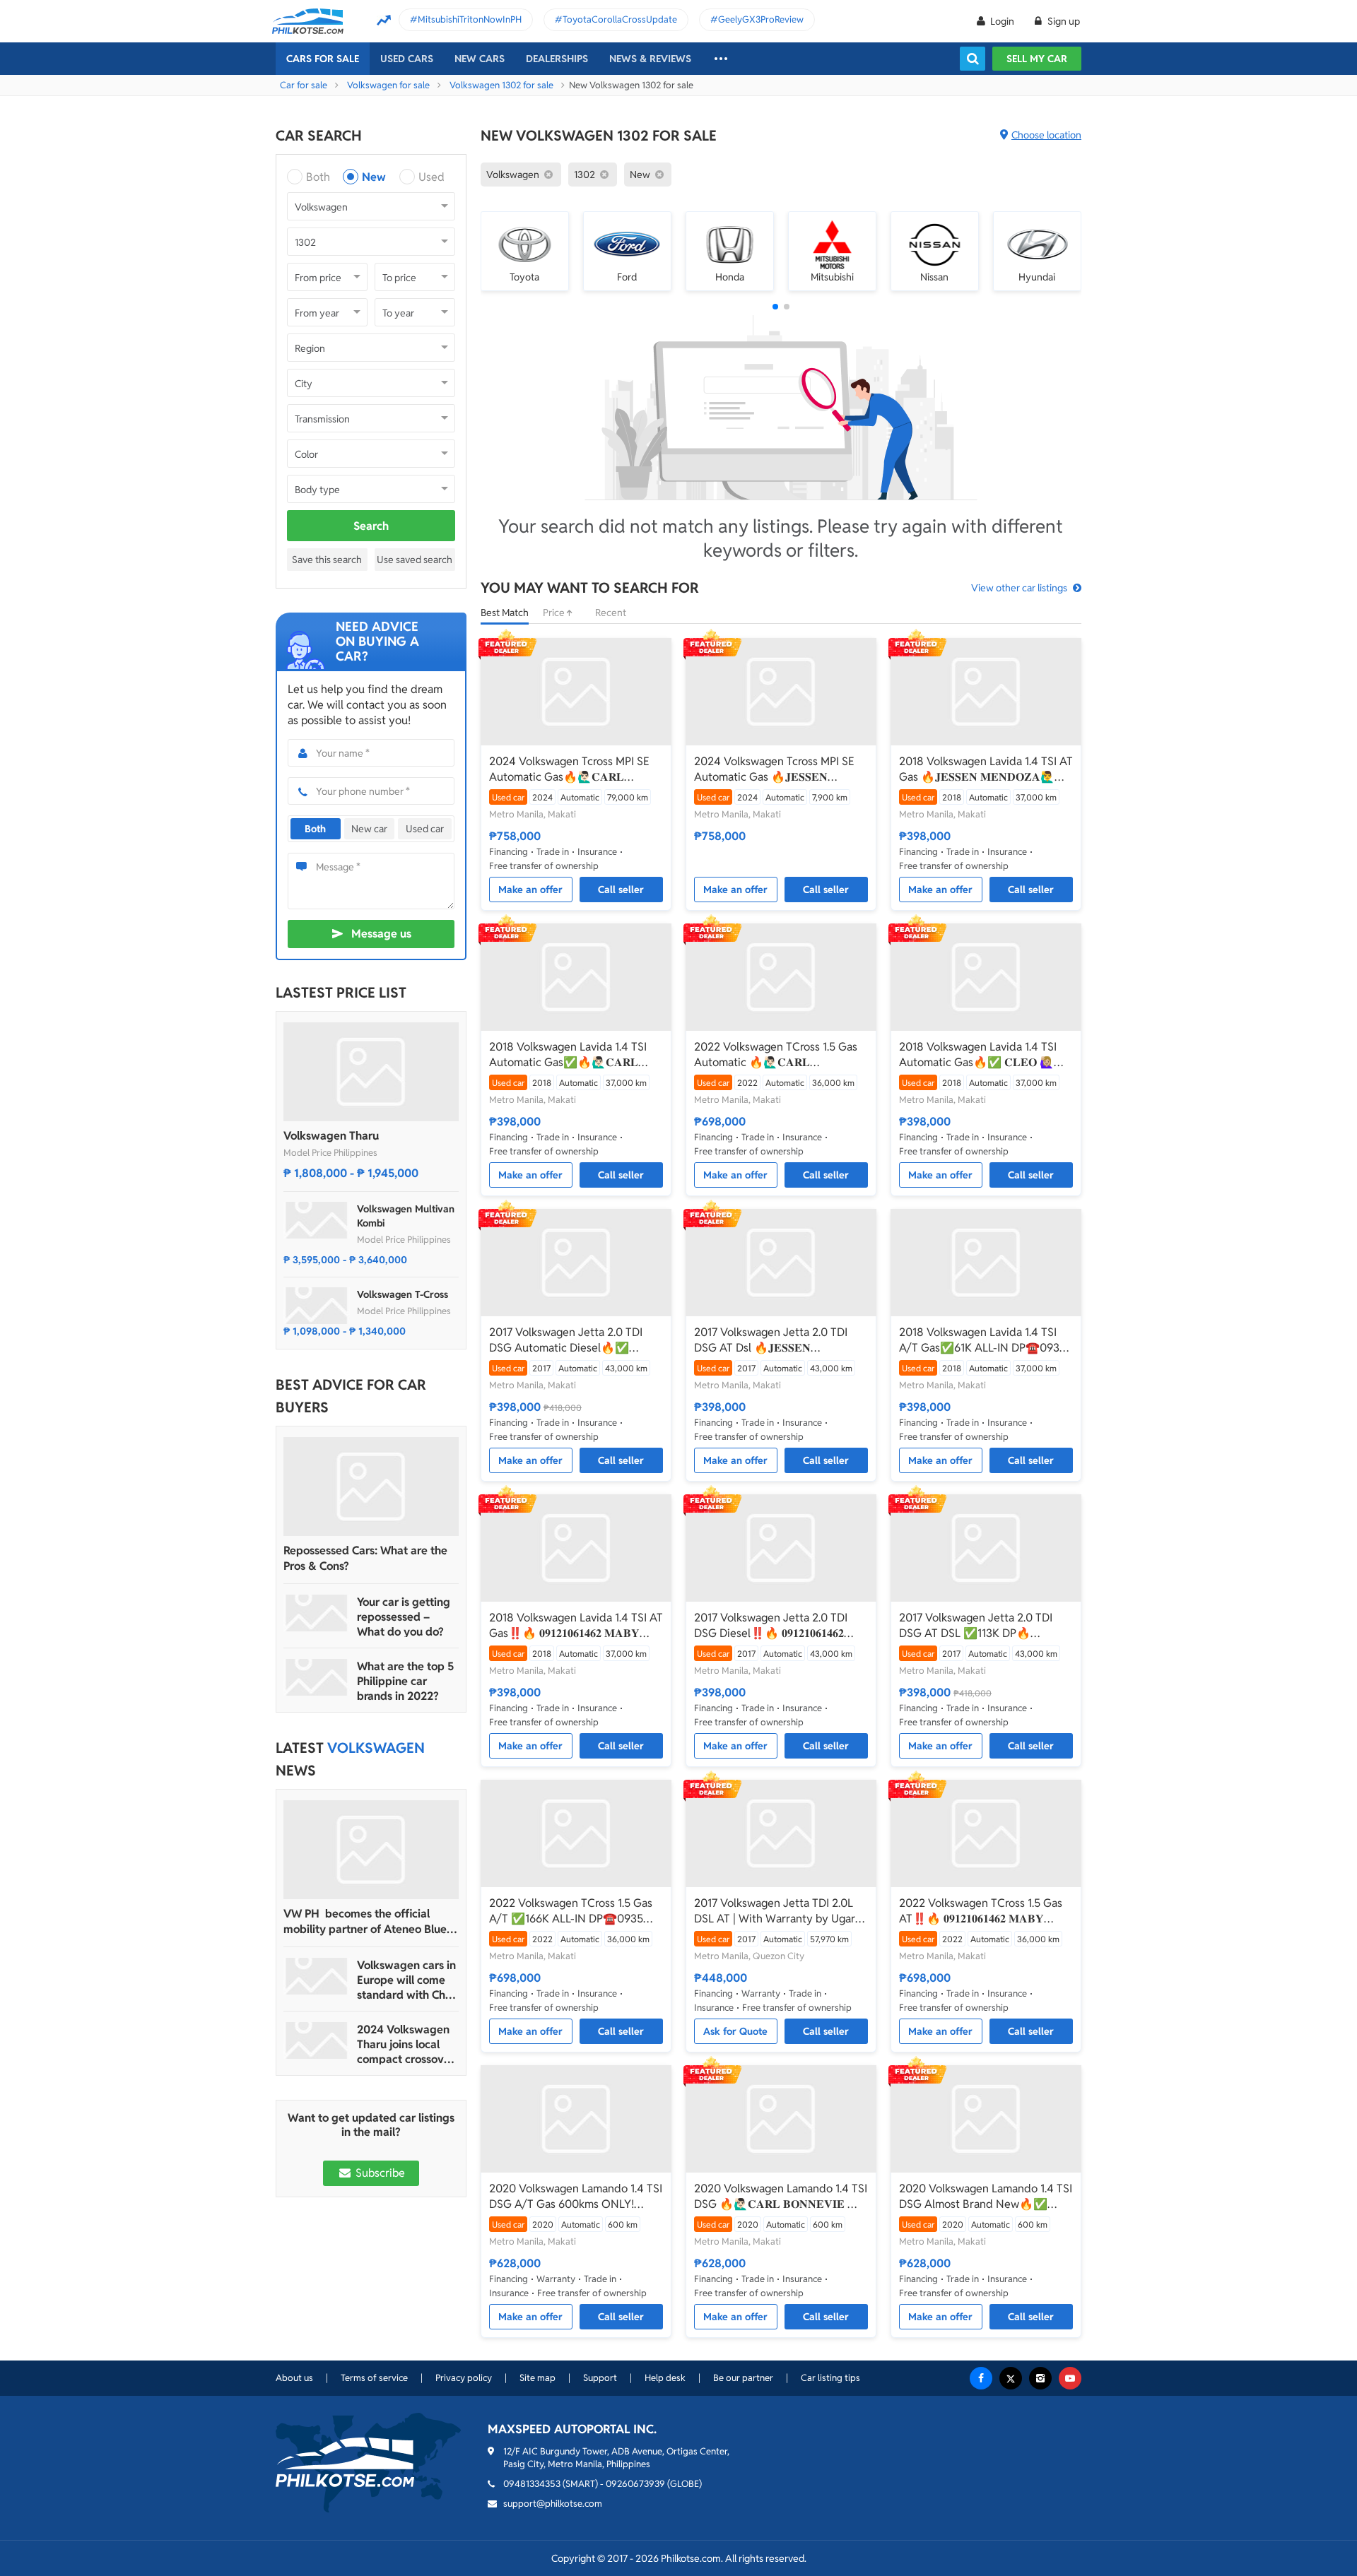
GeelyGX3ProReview (761, 19)
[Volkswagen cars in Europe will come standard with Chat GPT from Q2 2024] (317, 1976)
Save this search (327, 560)
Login (1002, 21)
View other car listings (1019, 588)
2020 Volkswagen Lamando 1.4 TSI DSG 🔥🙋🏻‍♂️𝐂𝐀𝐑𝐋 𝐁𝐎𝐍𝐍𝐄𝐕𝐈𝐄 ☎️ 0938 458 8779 (781, 2197)
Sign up (1063, 21)
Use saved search (415, 560)
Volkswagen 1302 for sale (501, 85)
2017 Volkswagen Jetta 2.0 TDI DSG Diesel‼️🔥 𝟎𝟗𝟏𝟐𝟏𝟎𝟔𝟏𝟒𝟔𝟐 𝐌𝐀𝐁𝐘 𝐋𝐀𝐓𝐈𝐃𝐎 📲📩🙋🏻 (771, 1626)
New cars (480, 59)
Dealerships (557, 59)
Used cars (407, 59)
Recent (611, 613)
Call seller (621, 890)
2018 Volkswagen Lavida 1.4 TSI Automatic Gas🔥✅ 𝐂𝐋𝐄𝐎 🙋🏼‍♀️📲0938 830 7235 (983, 1055)
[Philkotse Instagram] (1040, 2378)
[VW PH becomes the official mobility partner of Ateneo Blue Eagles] (371, 1850)
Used (431, 177)
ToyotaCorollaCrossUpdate (620, 19)
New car (369, 829)
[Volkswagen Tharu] (371, 1072)
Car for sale (304, 85)
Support (600, 2378)
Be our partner (743, 2378)
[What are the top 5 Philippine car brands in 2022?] (317, 1677)
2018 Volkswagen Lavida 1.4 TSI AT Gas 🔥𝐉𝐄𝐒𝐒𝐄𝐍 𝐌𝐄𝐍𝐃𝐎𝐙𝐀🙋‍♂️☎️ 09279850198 (986, 769)
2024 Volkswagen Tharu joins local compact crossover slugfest (406, 2044)
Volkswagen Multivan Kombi (406, 1216)
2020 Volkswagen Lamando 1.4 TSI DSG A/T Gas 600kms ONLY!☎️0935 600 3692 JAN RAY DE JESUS (576, 2197)
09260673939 (635, 2484)
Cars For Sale (323, 59)
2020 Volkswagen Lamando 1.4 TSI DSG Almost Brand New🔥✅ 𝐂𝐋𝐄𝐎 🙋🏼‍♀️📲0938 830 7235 (986, 2197)
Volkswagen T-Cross (403, 1294)
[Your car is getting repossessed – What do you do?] (317, 1613)
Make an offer (530, 890)
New (374, 177)
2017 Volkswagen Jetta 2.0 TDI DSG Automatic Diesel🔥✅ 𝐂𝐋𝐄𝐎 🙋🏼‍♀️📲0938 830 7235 (566, 1340)
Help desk (665, 2378)
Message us (381, 934)
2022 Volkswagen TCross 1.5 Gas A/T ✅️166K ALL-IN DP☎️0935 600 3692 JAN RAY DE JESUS (571, 1911)
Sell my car (1037, 59)
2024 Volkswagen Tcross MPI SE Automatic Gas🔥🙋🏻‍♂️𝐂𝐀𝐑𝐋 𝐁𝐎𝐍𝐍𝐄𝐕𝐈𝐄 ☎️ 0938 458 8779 (569, 769)
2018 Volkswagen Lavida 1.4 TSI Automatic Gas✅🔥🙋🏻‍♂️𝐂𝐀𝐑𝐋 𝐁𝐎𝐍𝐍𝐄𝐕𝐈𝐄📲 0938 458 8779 (568, 1055)
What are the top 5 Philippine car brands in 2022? (405, 1681)
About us (294, 2378)
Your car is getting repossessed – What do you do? (404, 1617)
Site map (537, 2378)
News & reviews (650, 59)
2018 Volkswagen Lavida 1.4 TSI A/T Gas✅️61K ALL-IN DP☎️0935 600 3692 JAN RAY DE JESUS (982, 1340)
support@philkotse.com (553, 2504)
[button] (775, 307)
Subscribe (379, 2173)
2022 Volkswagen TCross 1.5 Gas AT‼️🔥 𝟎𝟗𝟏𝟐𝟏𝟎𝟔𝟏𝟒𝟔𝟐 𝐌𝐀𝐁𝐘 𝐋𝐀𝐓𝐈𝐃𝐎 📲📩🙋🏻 (981, 1911)
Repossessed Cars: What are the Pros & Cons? (365, 1558)
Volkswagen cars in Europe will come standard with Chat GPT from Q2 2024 (406, 1980)
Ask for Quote (735, 2031)
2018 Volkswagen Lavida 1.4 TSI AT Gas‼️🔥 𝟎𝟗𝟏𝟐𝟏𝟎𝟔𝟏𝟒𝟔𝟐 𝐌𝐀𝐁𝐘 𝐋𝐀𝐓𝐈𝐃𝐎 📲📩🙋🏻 (576, 1626)
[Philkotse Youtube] (1070, 2378)
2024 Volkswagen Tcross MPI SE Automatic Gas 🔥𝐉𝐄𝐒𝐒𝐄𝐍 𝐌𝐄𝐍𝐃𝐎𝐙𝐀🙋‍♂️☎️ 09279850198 (775, 769)
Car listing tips (830, 2378)
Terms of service (374, 2378)
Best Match (505, 613)
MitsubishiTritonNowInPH (470, 19)
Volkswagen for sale (388, 85)
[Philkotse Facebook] (981, 2378)
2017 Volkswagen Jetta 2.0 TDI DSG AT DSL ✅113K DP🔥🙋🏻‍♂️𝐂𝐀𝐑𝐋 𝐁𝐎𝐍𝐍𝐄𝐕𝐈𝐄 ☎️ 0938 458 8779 (978, 1626)
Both (318, 177)
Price (555, 613)
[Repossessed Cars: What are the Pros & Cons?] (371, 1487)
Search (371, 526)
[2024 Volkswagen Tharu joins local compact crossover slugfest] (317, 2040)
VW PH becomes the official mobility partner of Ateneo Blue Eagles (365, 1922)
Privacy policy (464, 2378)
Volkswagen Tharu (331, 1136)
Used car (425, 829)
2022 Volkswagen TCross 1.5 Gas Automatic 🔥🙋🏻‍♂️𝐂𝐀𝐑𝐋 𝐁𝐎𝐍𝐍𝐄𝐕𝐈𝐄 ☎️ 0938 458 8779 (776, 1055)
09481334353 (532, 2484)
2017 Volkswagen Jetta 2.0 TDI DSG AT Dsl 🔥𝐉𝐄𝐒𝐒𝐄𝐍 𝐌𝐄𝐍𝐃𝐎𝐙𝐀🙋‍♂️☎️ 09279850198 (775, 1340)
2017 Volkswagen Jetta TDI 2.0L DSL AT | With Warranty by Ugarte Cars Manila (780, 1911)
